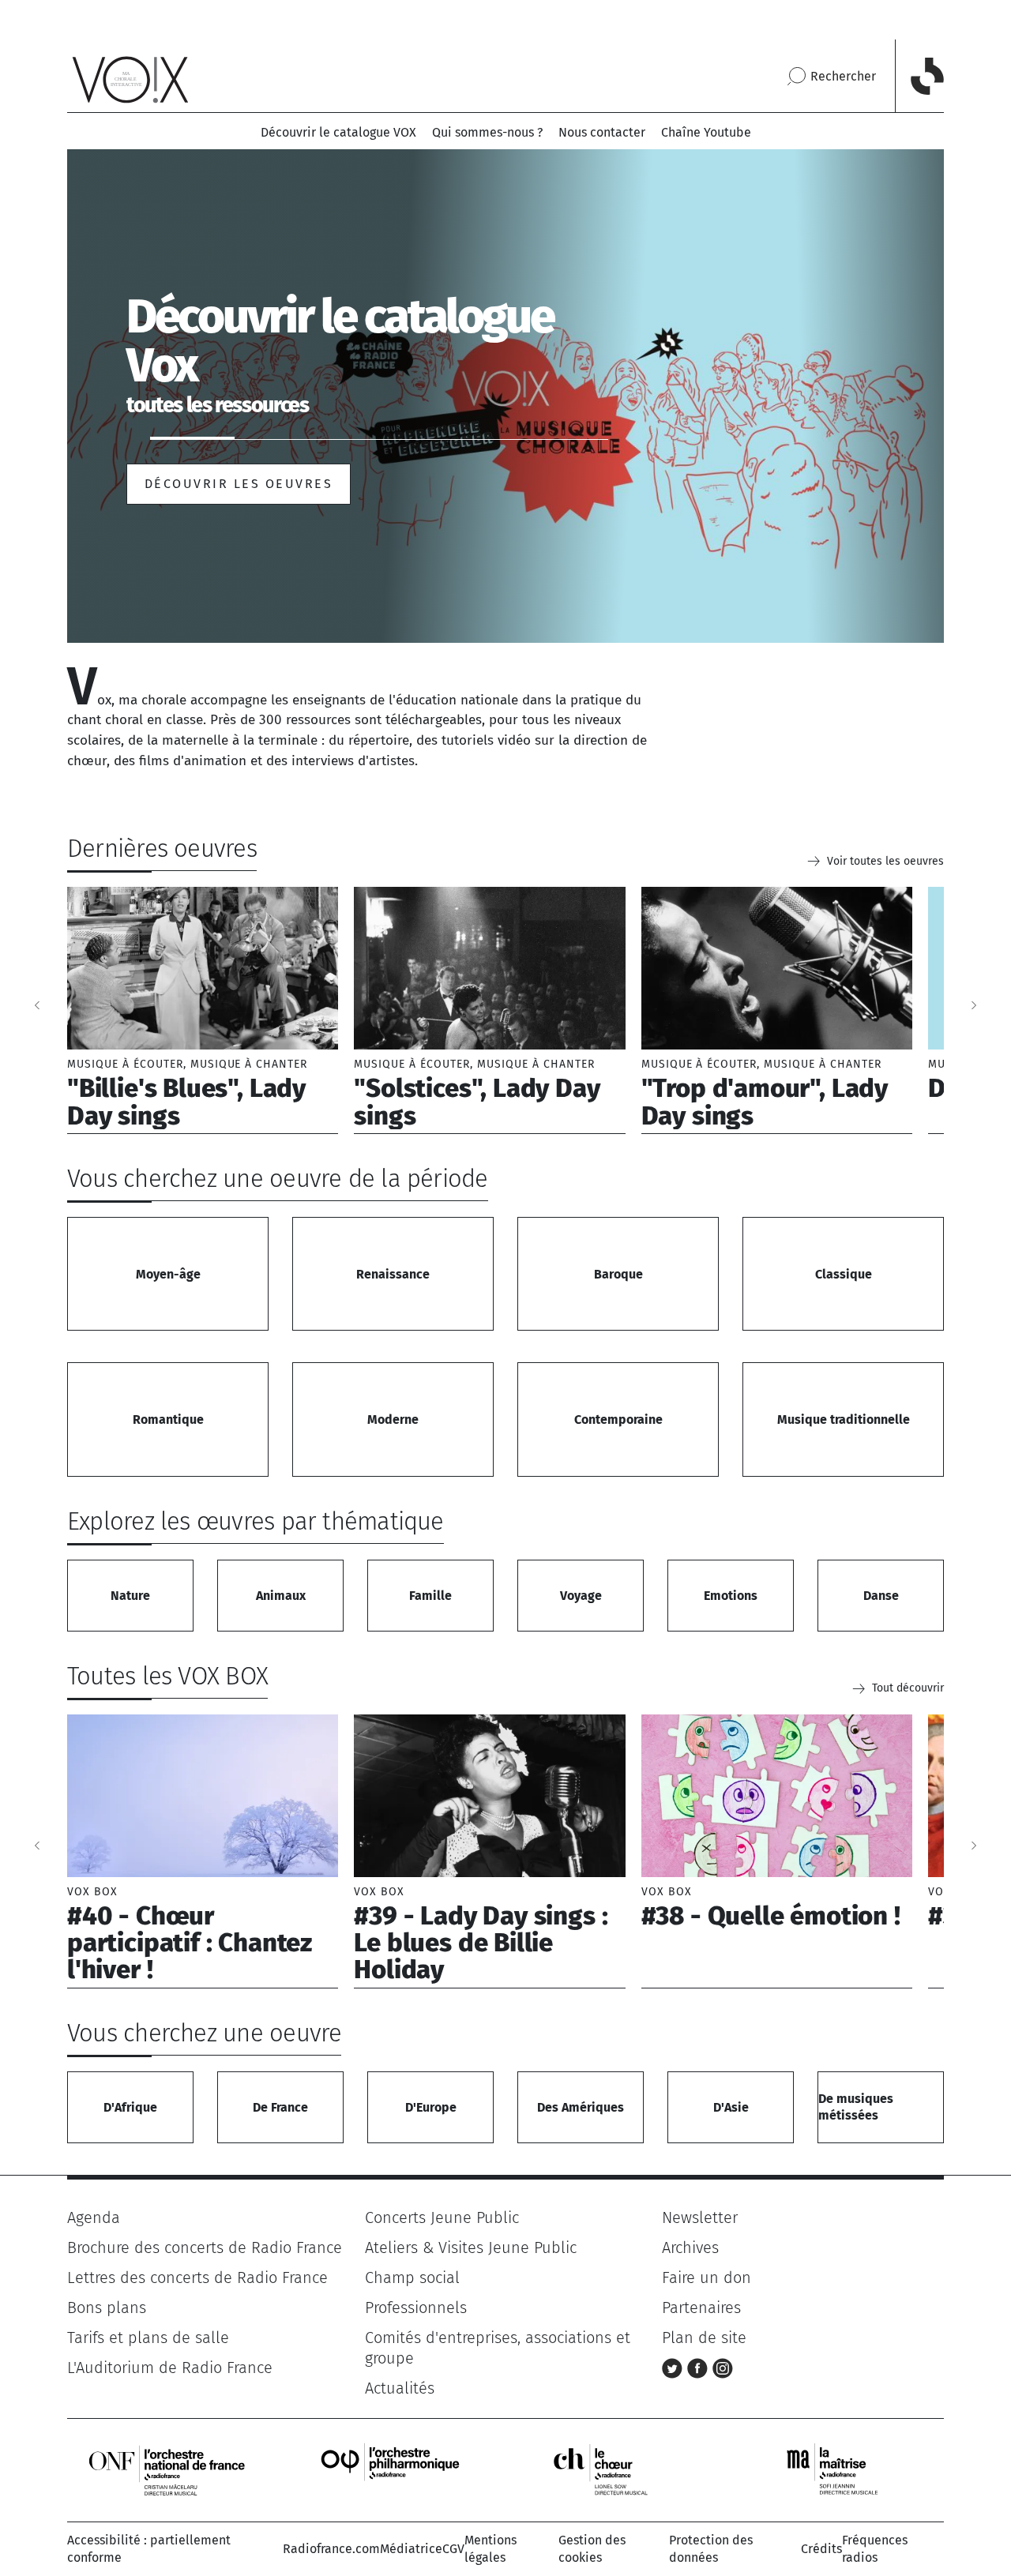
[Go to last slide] (37, 1005)
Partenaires (701, 2308)
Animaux (281, 1596)
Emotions (731, 1596)
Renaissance (393, 1274)
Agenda (94, 2217)
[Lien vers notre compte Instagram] (723, 2368)
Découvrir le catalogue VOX (338, 132)
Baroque (618, 1274)
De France (280, 2107)
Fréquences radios (875, 2549)
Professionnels (416, 2308)
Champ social (412, 2277)
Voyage (581, 1596)
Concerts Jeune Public (442, 2217)
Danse (881, 1596)
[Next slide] (974, 1005)
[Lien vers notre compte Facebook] (700, 2368)
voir (203, 1010)
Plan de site (704, 2338)
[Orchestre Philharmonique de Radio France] (392, 2469)
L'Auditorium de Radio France (170, 2368)
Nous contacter (602, 132)
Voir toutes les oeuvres (885, 861)
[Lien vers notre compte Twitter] (675, 2368)
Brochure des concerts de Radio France (205, 2247)
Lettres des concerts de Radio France (197, 2277)
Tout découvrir (908, 1688)
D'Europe (431, 2107)
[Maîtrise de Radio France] (842, 2469)
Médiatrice (411, 2549)
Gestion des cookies (592, 2549)
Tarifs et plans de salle (148, 2338)
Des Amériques (581, 2107)
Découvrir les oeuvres (239, 484)
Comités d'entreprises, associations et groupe (498, 2348)
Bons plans (107, 2308)
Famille (430, 1596)
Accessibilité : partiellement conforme (149, 2549)
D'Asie (731, 2107)
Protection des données (711, 2549)
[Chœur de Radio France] (617, 2469)
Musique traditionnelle (844, 1419)
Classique (844, 1274)
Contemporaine (618, 1419)
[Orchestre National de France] (167, 2469)
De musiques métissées (856, 2107)
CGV (453, 2549)
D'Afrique (130, 2107)
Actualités (400, 2388)
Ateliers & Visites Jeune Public (471, 2247)
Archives (690, 2247)
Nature (130, 1596)
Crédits (821, 2549)
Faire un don (707, 2277)
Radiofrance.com (331, 2549)
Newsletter (700, 2217)
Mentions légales (490, 2549)
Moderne (393, 1419)
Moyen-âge (168, 1274)
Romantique (168, 1419)
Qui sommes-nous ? (487, 132)
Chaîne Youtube (706, 132)
